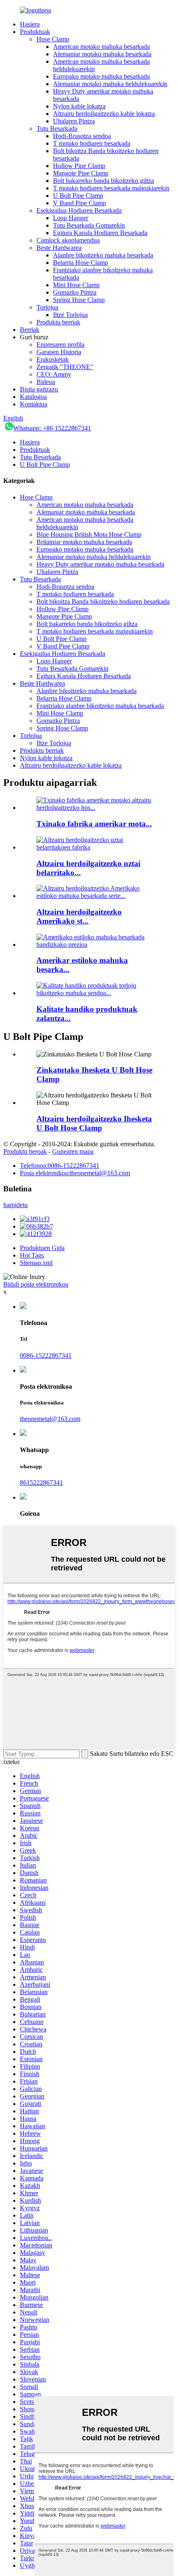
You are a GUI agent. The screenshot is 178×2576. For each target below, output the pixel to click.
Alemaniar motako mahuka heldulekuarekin (110, 84)
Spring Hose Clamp (79, 300)
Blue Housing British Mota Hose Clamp (89, 534)
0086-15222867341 (46, 1355)
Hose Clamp (53, 39)
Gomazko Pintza (75, 292)
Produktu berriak (58, 322)
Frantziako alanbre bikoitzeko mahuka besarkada (100, 706)
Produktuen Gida (42, 1248)
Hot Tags (32, 1255)
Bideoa (46, 382)
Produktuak (35, 32)
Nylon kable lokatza (79, 106)
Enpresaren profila (60, 345)
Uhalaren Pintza (74, 121)
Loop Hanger (71, 218)
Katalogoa (33, 397)
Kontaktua (34, 404)
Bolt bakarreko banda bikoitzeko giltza (103, 181)
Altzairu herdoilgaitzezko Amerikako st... (79, 916)
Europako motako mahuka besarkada (101, 76)
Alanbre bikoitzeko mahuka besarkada (103, 255)
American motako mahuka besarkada (101, 47)
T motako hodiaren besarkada (92, 143)
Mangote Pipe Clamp (81, 173)
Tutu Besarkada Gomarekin (89, 225)
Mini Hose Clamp (76, 285)
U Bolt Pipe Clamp (78, 196)
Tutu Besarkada (57, 128)
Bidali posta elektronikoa (36, 1284)
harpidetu (16, 1205)
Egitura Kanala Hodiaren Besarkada (100, 233)
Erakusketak (53, 359)
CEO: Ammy (54, 374)
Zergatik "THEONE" (65, 367)
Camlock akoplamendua (68, 240)
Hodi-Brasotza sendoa (82, 136)
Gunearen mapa (73, 1151)
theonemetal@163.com (50, 1419)
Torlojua (47, 307)
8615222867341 (41, 1482)
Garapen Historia (59, 352)
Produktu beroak (25, 1151)
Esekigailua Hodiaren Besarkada (79, 210)
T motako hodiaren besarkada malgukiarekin (111, 188)
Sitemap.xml (36, 1263)
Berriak (30, 330)
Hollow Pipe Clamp (79, 166)
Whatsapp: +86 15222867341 (52, 428)
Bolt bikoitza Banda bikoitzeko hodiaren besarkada (103, 601)
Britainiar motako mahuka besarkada (84, 542)
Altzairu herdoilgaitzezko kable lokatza (104, 114)
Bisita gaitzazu (39, 389)
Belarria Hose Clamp (81, 263)
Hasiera (30, 24)
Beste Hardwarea (59, 248)
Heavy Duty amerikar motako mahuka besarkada (100, 564)
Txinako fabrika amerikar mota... (94, 824)
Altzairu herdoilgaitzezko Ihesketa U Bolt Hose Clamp (94, 1123)
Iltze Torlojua (70, 315)
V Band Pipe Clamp (79, 203)
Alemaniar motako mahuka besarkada (102, 54)
